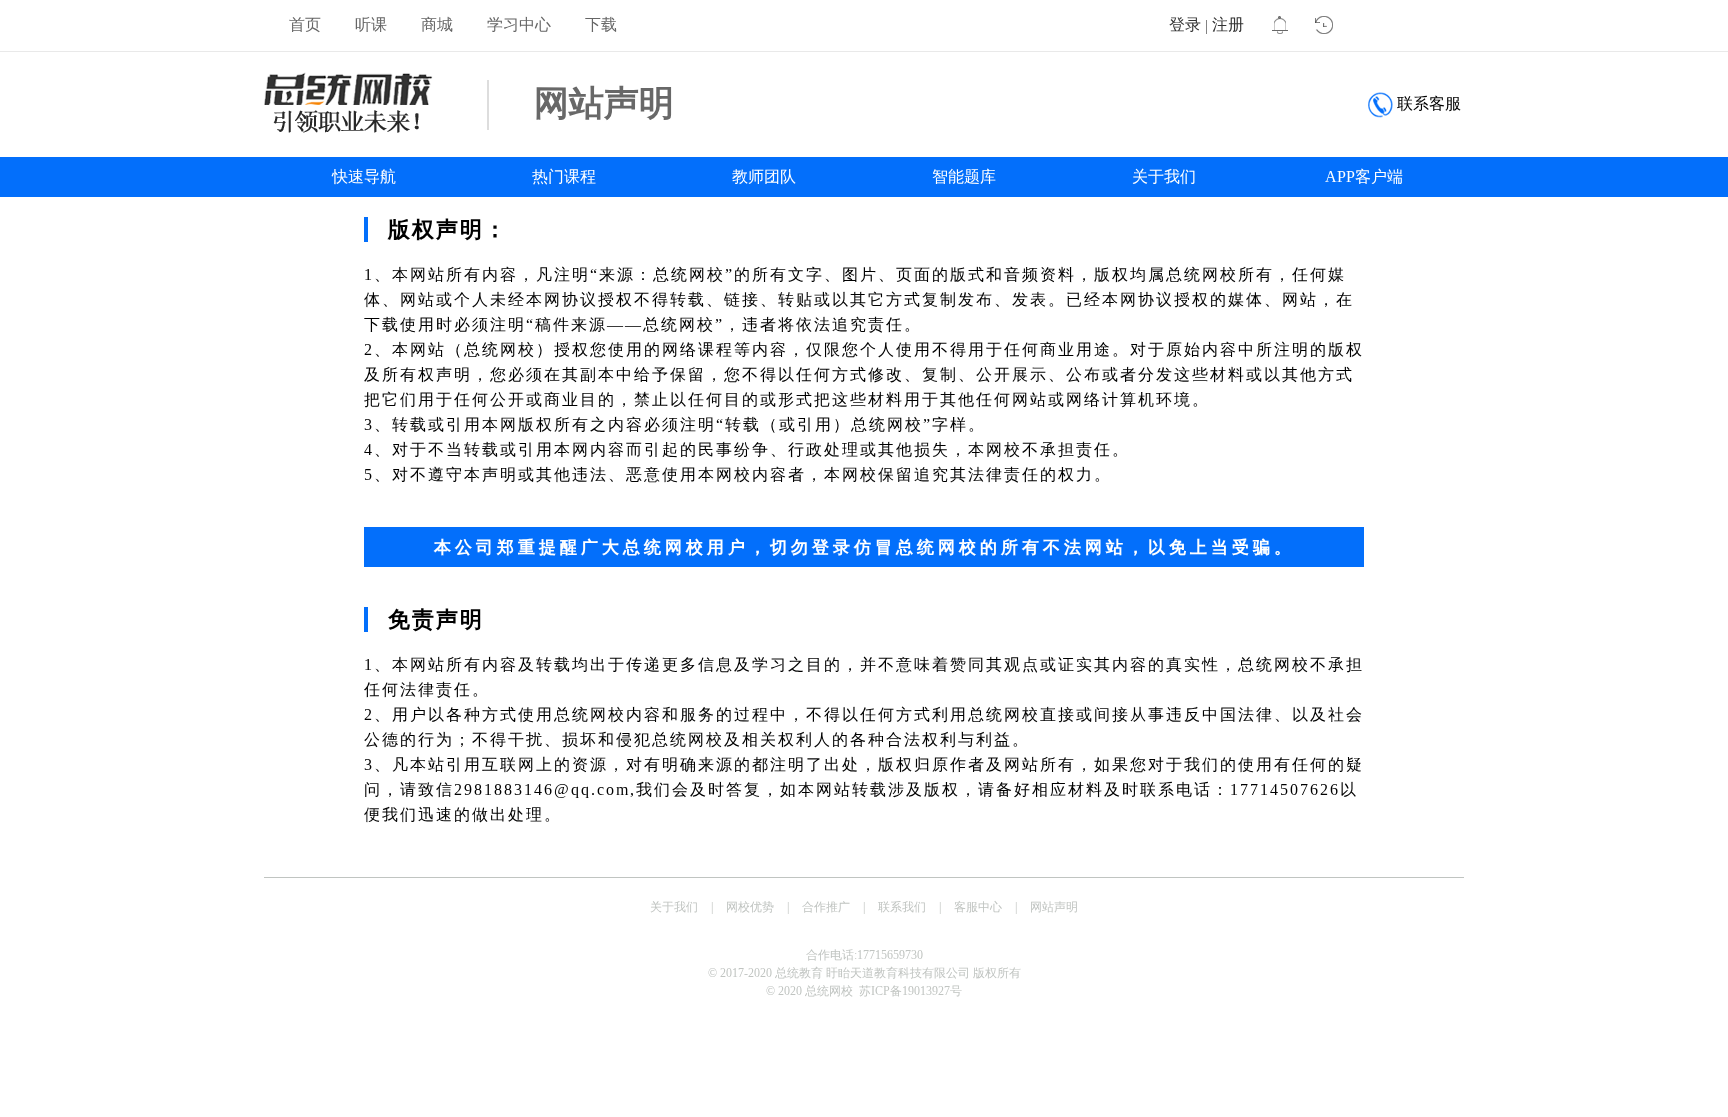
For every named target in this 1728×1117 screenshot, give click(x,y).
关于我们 (1164, 176)
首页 (305, 24)
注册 (1228, 24)
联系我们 (902, 907)
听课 (371, 24)
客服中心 (978, 907)
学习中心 (519, 24)
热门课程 (564, 176)
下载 (601, 24)
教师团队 (764, 176)
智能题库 (964, 176)
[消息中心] (1278, 26)
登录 (1185, 24)
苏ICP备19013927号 (910, 991)
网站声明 (1054, 907)
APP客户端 (1364, 176)
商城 (437, 24)
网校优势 (750, 907)
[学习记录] (1323, 26)
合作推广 (826, 907)
